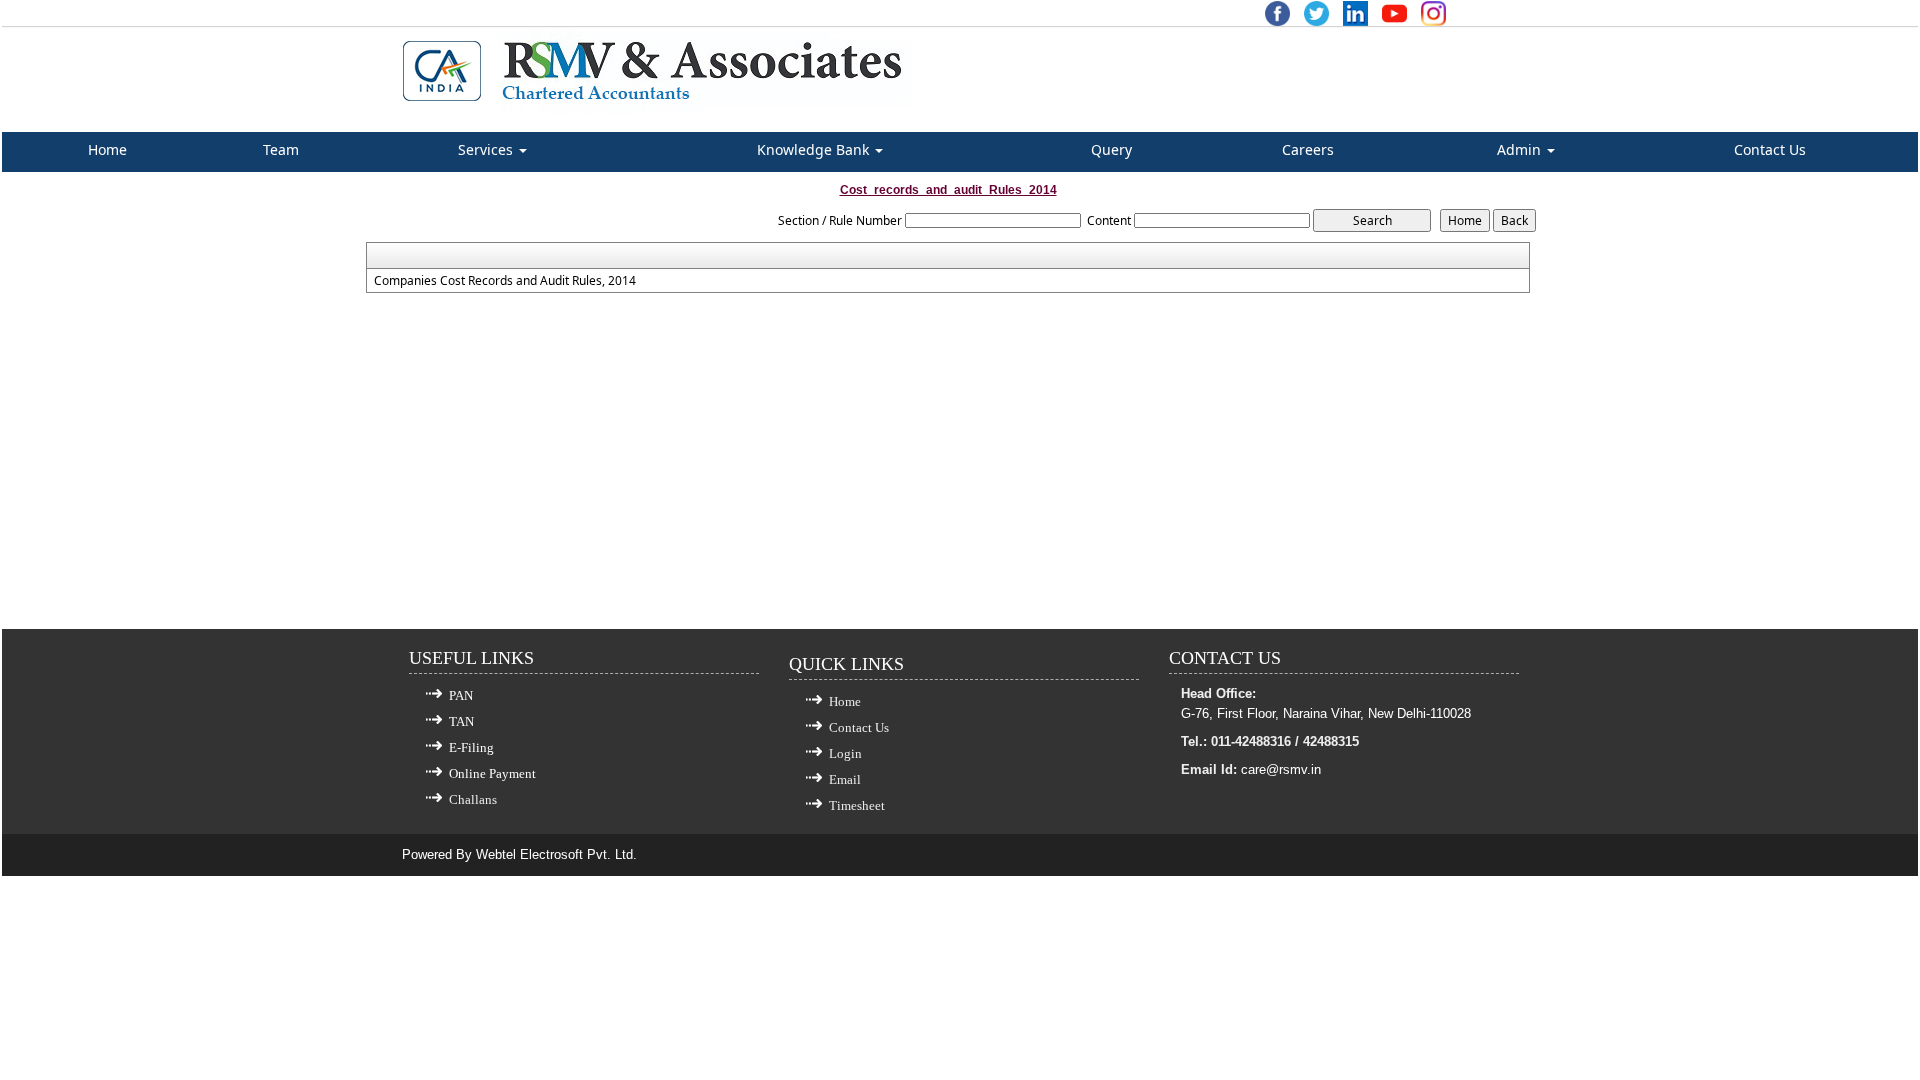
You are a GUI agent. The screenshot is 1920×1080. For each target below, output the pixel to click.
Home (107, 149)
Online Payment (492, 773)
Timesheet (857, 805)
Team (281, 149)
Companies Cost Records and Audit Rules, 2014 (505, 281)
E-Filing (471, 747)
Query (1111, 149)
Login (845, 753)
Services (487, 149)
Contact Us (1770, 149)
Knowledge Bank (815, 149)
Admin (1521, 149)
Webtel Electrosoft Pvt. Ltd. (556, 854)
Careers (1308, 149)
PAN (461, 695)
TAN (461, 721)
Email (845, 779)
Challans (473, 799)
